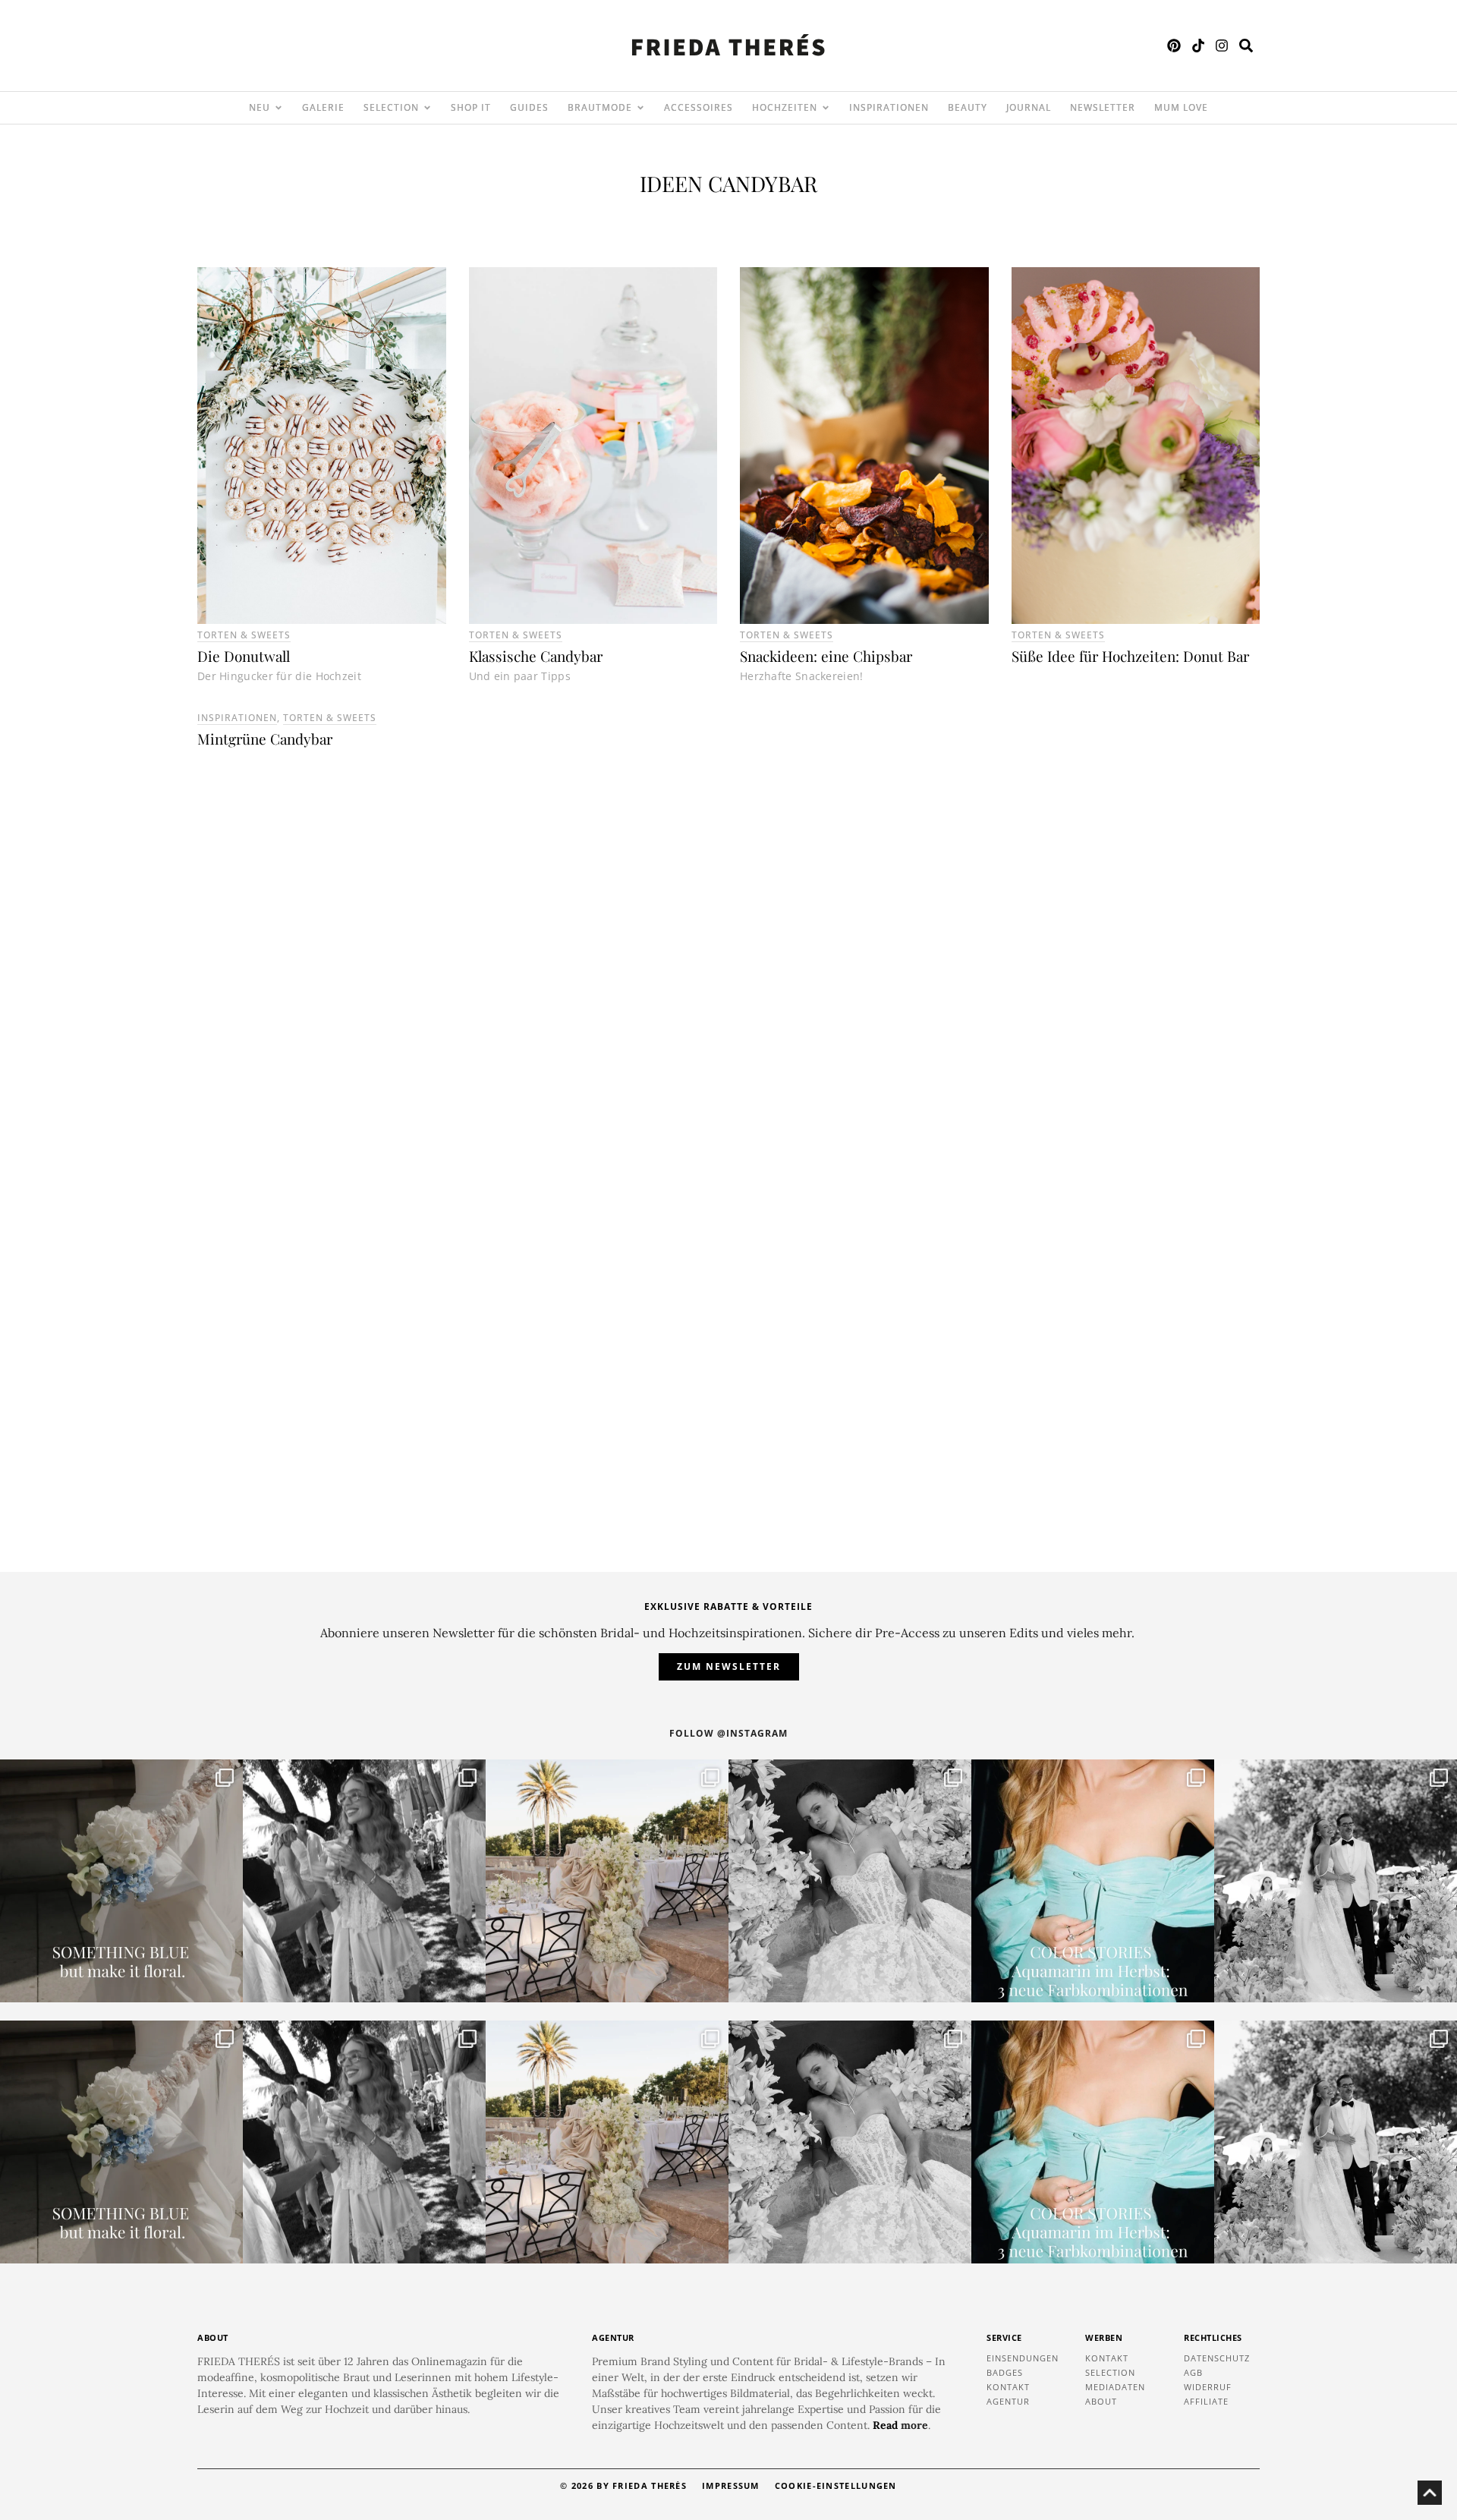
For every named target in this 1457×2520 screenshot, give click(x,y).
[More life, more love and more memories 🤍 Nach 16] (1336, 1881)
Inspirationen (237, 718)
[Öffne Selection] (427, 108)
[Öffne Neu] (278, 108)
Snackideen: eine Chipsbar (826, 656)
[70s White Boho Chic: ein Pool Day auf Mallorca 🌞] (364, 1881)
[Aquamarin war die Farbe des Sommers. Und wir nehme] (1093, 1881)
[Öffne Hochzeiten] (826, 108)
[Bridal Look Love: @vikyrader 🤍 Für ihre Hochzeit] (850, 1881)
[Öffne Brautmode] (640, 108)
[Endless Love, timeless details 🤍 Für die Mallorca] (607, 1881)
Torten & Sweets (244, 635)
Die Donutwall (244, 656)
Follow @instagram (728, 1733)
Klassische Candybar (536, 656)
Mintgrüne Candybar (265, 739)
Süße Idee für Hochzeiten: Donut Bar (1130, 656)
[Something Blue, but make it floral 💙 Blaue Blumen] (121, 1881)
